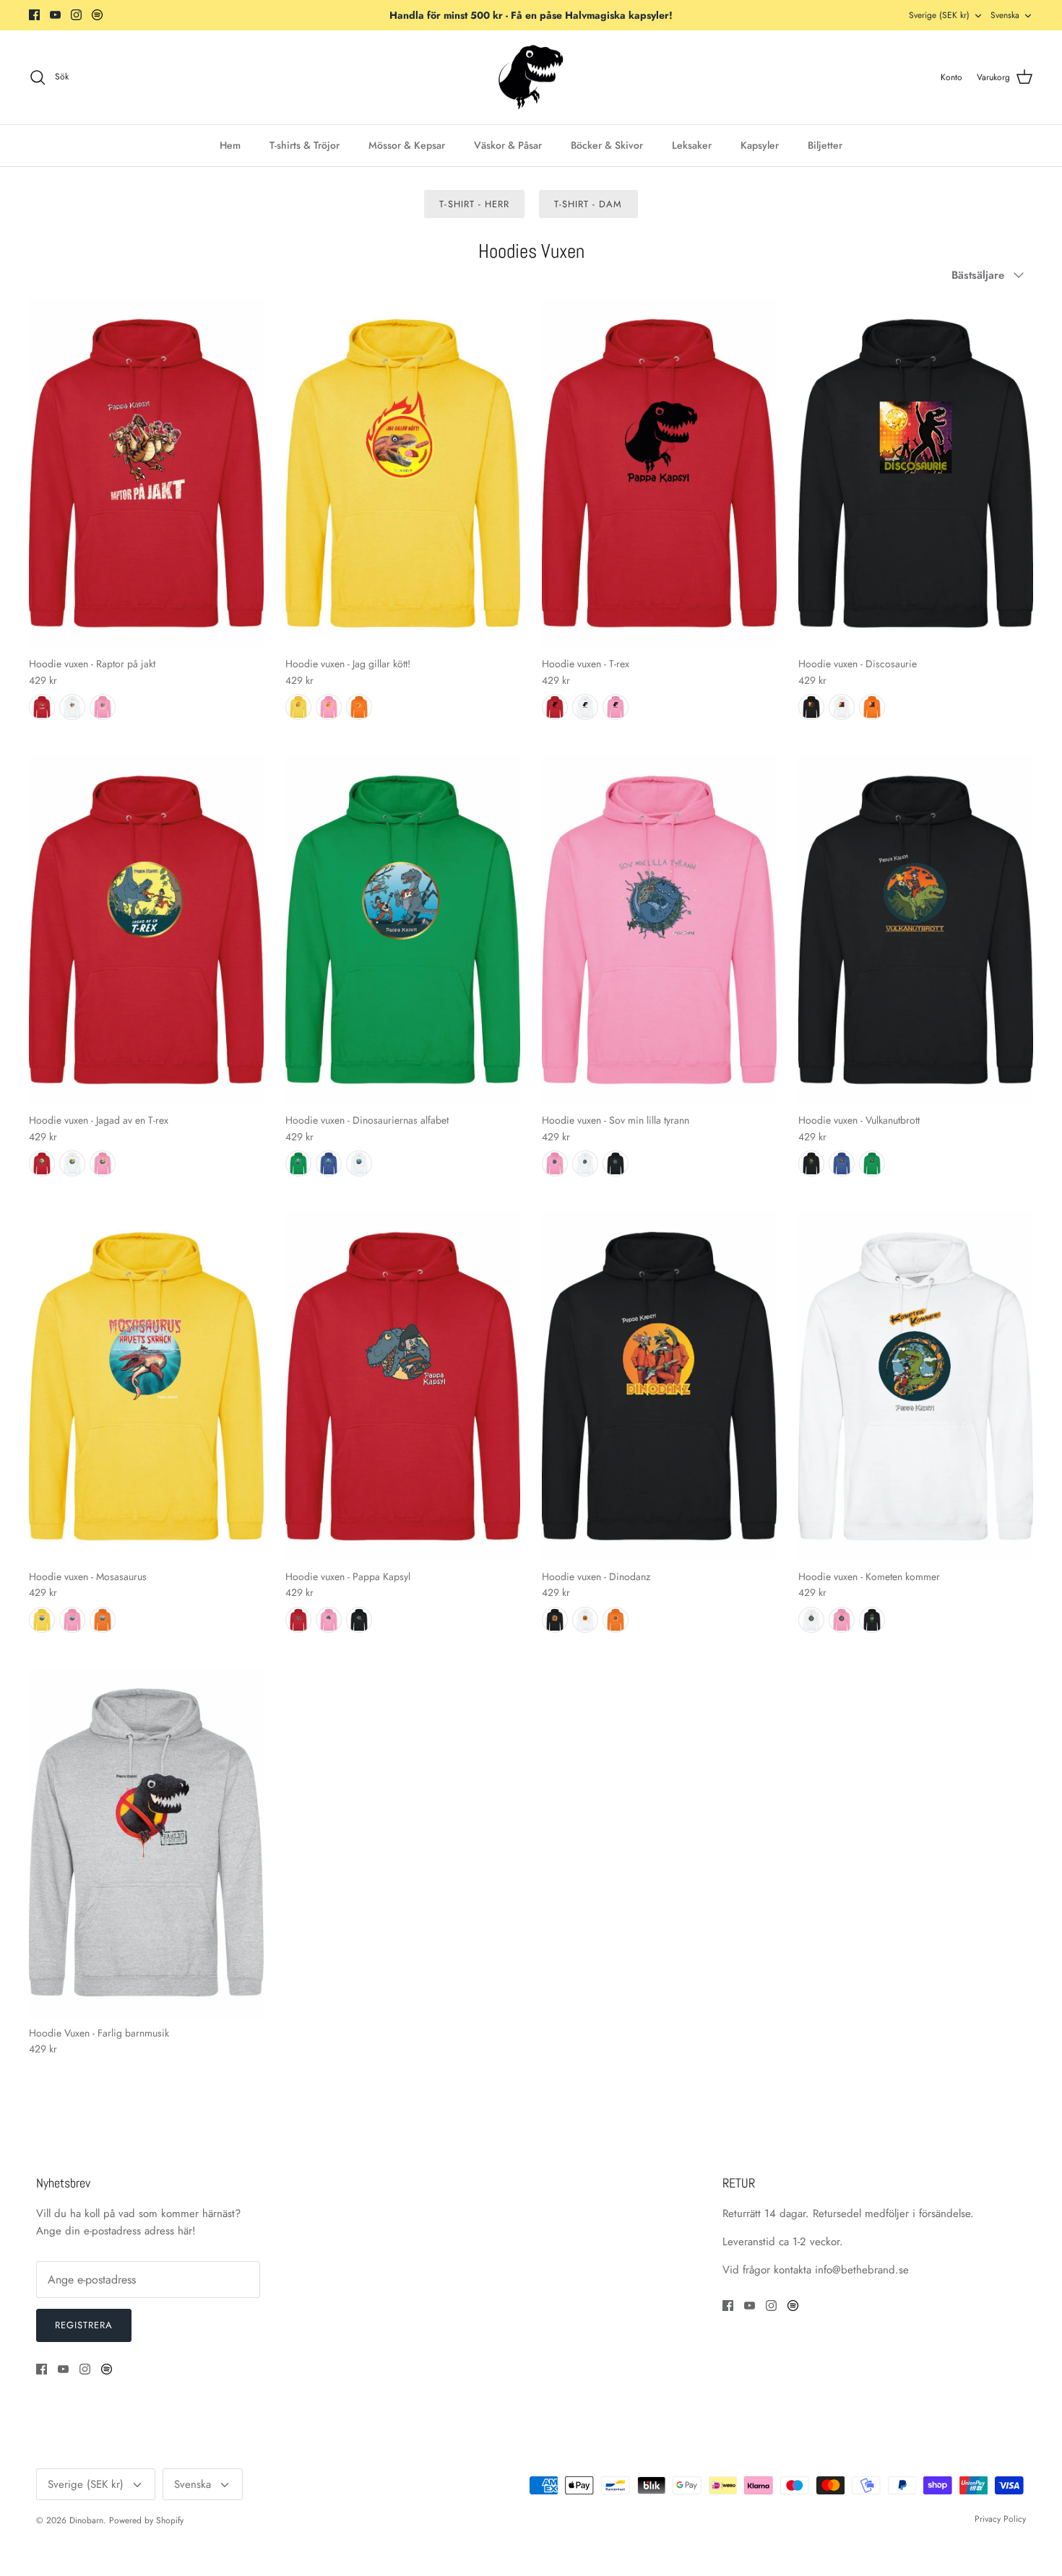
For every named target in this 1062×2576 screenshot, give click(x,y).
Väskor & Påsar (508, 145)
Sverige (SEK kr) (939, 15)
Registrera (84, 2325)
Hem (230, 145)
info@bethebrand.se (862, 2270)
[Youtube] (55, 15)
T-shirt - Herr (474, 204)
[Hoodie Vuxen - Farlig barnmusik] (146, 1843)
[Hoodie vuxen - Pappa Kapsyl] (403, 1386)
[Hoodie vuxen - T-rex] (659, 473)
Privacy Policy (1000, 2519)
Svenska (1005, 15)
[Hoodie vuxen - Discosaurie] (916, 473)
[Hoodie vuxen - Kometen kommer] (916, 1386)
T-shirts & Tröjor (305, 145)
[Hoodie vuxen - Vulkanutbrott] (916, 930)
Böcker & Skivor (607, 145)
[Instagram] (76, 15)
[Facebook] (34, 15)
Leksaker (692, 145)
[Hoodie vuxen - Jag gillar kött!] (403, 473)
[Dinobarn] (531, 78)
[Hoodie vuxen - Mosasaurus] (146, 1386)
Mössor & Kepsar (407, 145)
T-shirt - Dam (588, 204)
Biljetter (825, 145)
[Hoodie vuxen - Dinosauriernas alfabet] (403, 930)
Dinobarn (86, 2520)
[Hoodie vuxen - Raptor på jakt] (146, 473)
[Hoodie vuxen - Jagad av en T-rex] (146, 930)
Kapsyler (760, 145)
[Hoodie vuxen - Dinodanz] (659, 1386)
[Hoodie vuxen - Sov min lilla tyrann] (659, 930)
